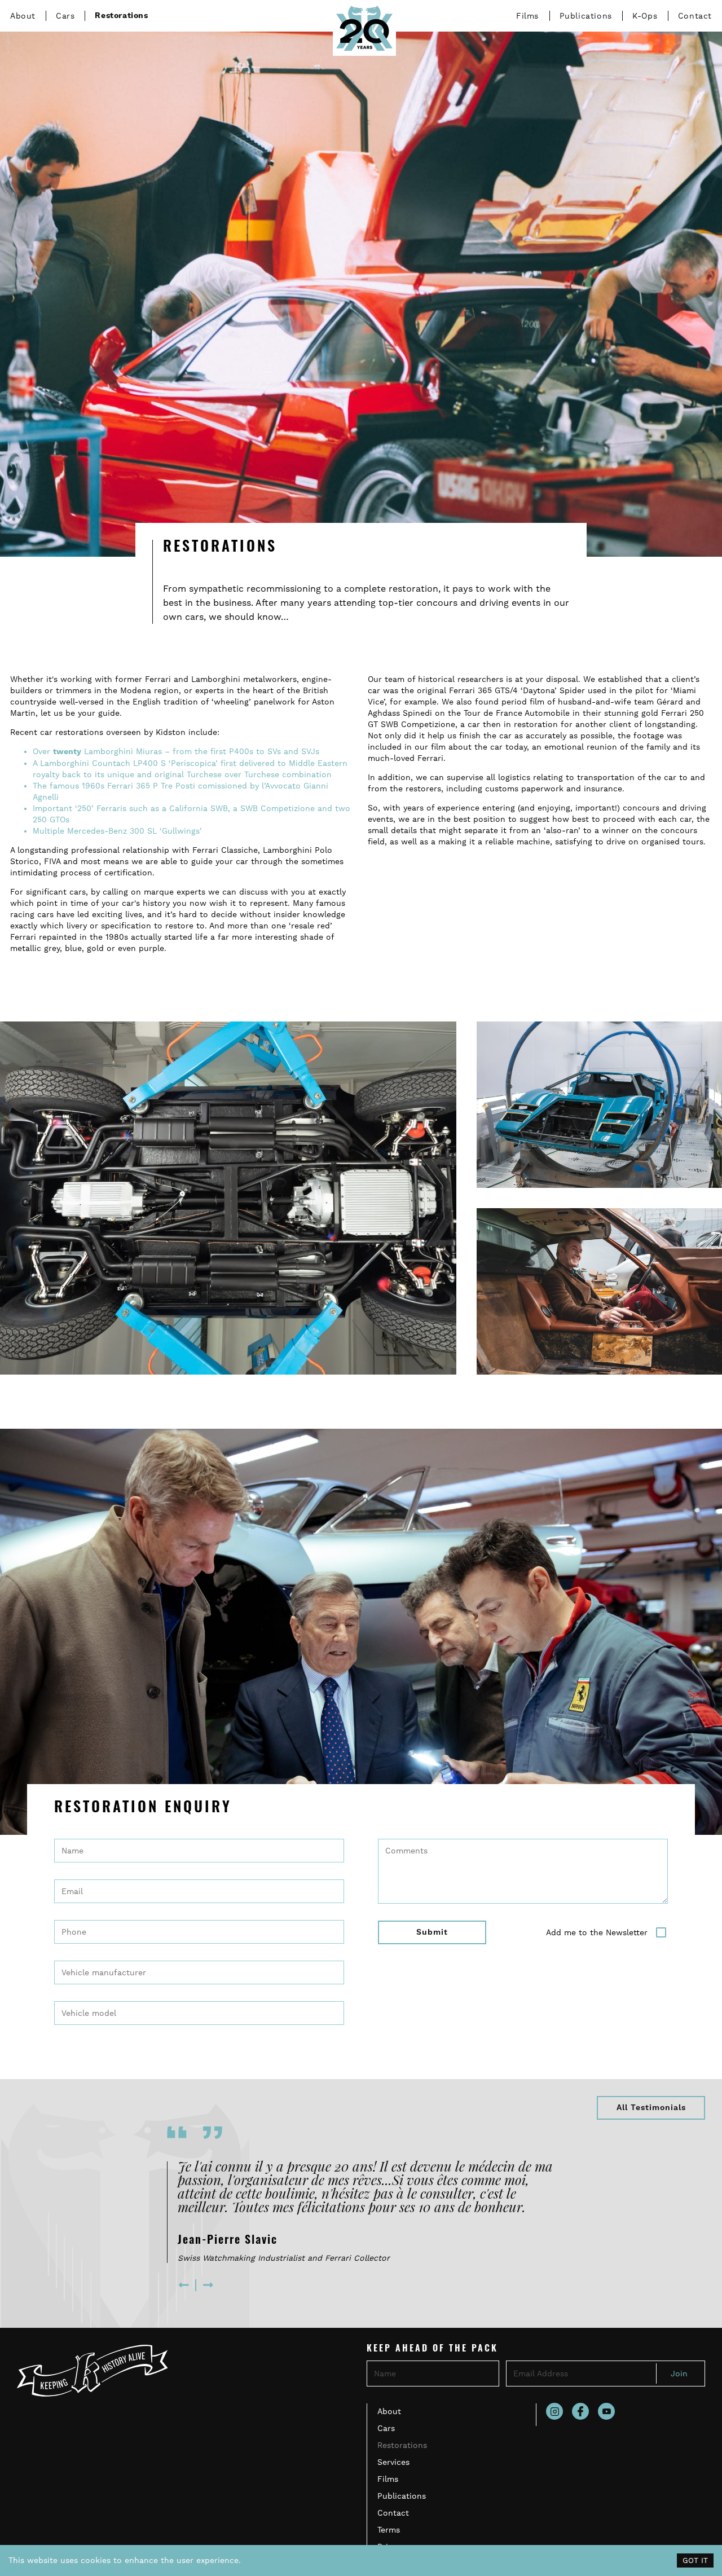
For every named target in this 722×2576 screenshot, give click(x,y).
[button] (185, 2285)
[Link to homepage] (364, 28)
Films (527, 16)
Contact (695, 16)
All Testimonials (651, 2108)
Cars (65, 16)
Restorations (121, 16)
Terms (389, 2530)
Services (393, 2462)
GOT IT (695, 2560)
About (23, 16)
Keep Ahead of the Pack (432, 2349)
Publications (586, 16)
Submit (432, 1932)
